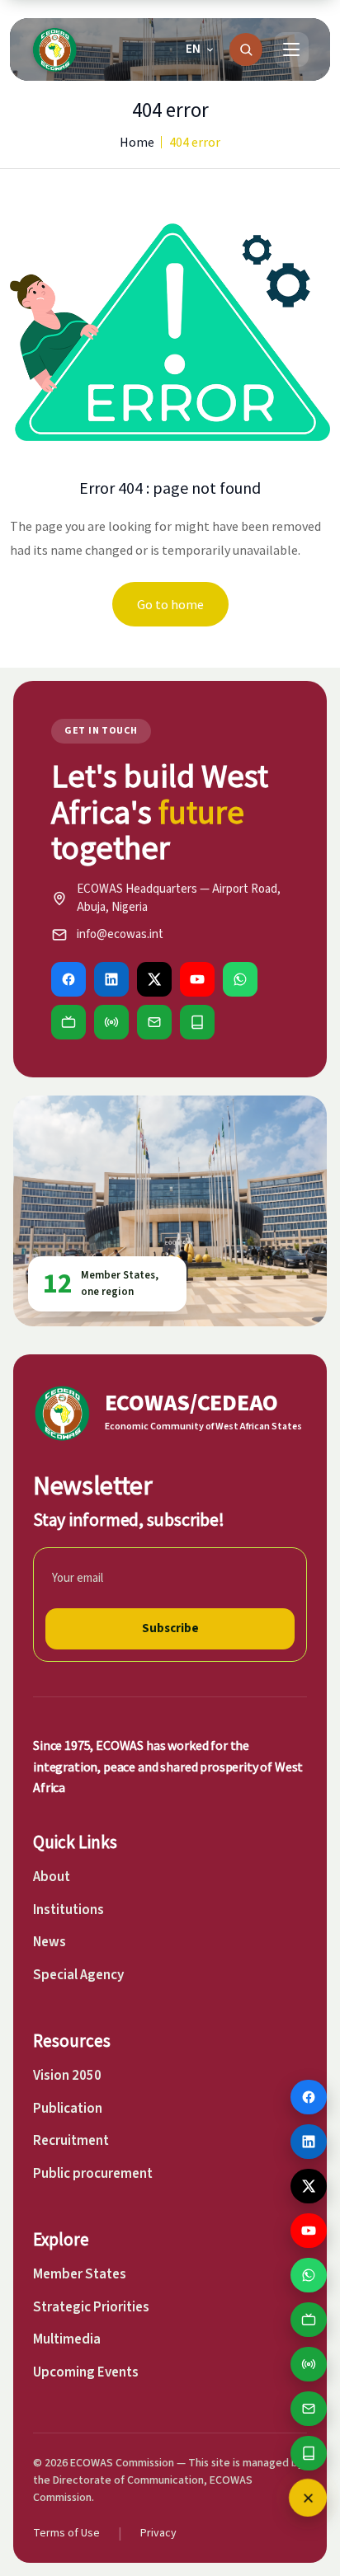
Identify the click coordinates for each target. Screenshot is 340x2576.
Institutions (68, 1910)
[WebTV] (68, 1022)
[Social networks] (308, 2498)
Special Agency (78, 1975)
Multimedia (67, 2339)
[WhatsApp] (240, 979)
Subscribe (170, 1628)
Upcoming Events (86, 2372)
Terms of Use (66, 2533)
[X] (154, 979)
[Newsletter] (154, 1022)
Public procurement (93, 2174)
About (52, 1877)
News (50, 1942)
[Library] (197, 1022)
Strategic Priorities (91, 2307)
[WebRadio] (111, 1022)
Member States (80, 2274)
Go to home (170, 604)
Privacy (158, 2533)
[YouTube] (197, 979)
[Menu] (291, 49)
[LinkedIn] (111, 979)
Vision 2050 (67, 2076)
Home (137, 142)
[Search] (246, 49)
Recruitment (71, 2141)
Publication (68, 2109)
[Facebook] (68, 979)
